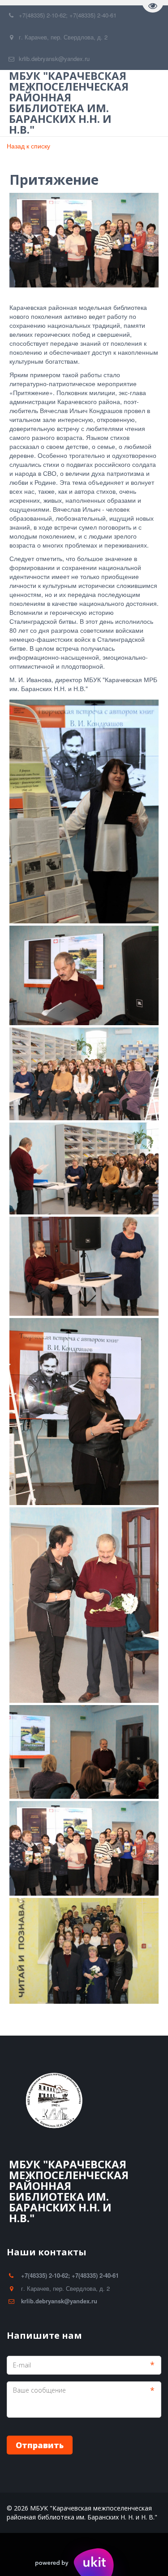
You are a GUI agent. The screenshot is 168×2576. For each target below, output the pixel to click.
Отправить (40, 2445)
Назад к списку (28, 146)
